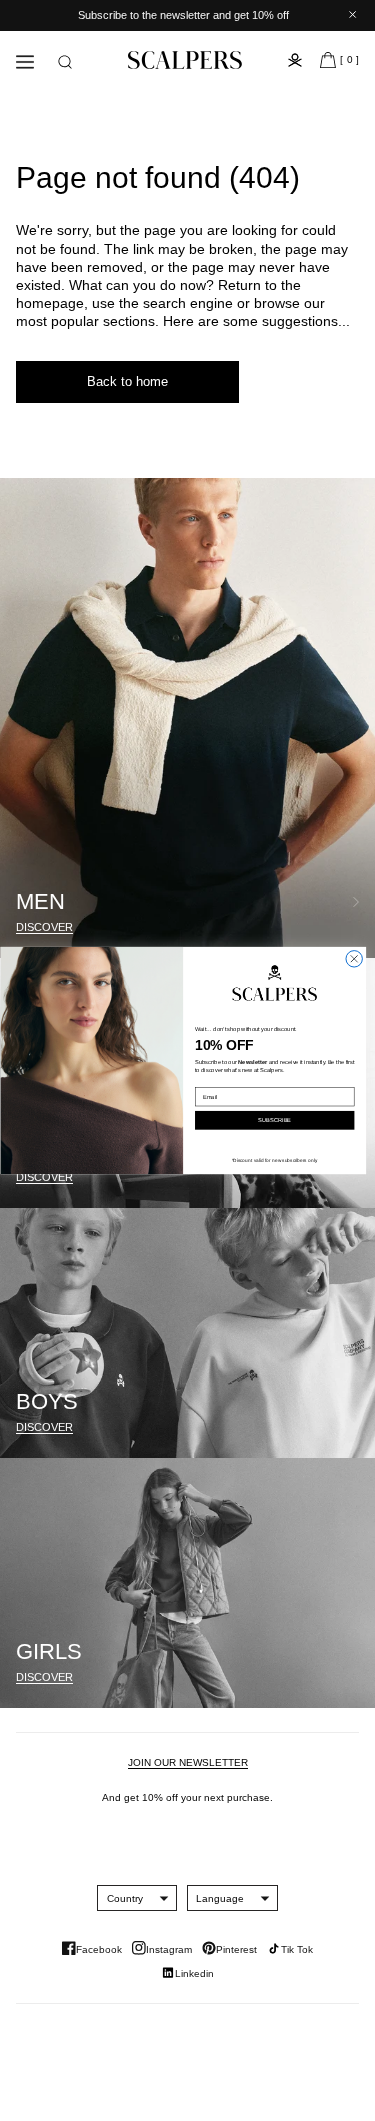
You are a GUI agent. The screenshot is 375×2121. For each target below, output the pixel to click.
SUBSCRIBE (274, 1120)
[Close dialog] (353, 959)
